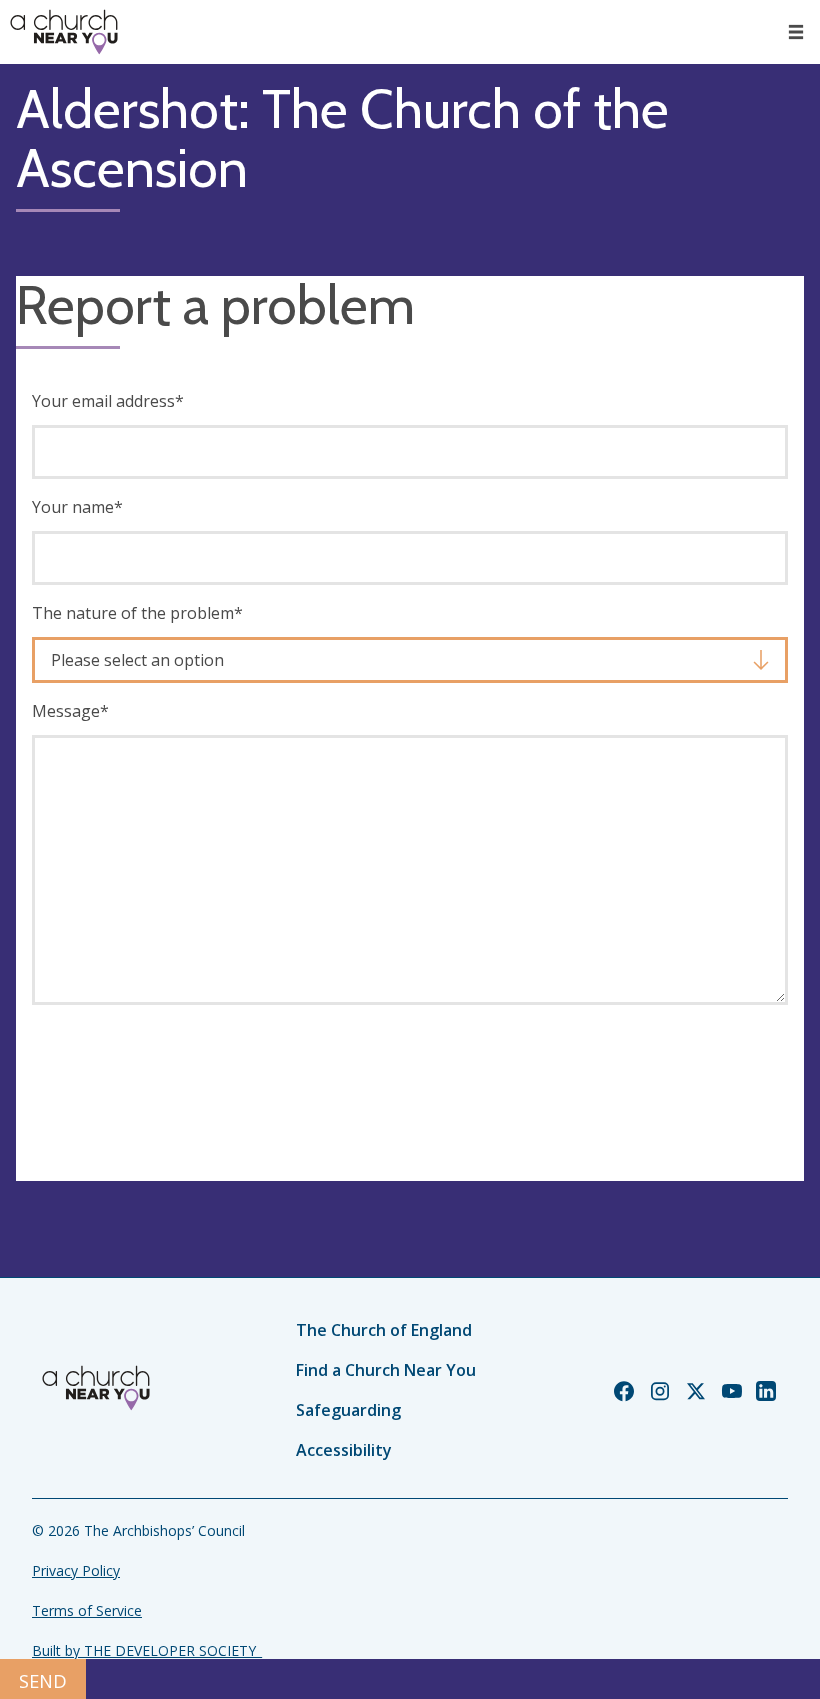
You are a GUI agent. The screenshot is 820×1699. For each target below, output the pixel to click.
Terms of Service (87, 1610)
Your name (77, 507)
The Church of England (384, 1330)
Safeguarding (348, 1410)
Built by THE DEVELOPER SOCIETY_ (147, 1650)
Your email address (108, 401)
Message (70, 711)
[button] (796, 32)
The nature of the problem (137, 613)
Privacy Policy (76, 1570)
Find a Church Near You (386, 1370)
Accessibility (344, 1450)
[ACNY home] (64, 32)
